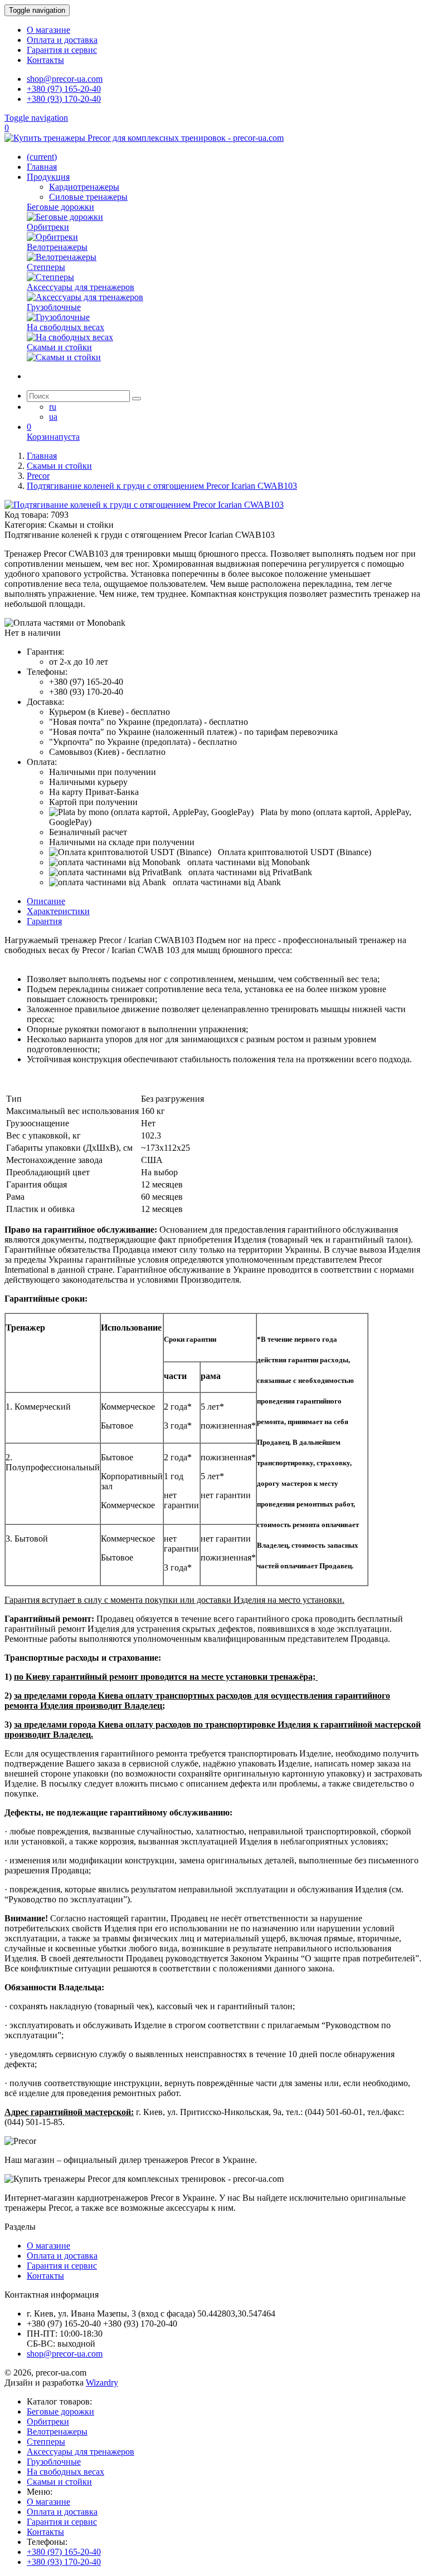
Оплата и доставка (62, 40)
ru (53, 407)
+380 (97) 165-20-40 (64, 89)
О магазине (48, 30)
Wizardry (102, 2383)
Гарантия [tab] (44, 921)
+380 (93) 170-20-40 (64, 99)
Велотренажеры (57, 2432)
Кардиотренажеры (84, 187)
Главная (42, 167)
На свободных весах (65, 2472)
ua (53, 417)
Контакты (45, 60)
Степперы (46, 2442)
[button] (65, 623)
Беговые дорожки (60, 2411)
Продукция (48, 177)
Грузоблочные (54, 2462)
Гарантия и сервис (62, 50)
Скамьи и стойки (59, 2482)
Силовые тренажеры (88, 197)
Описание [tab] (46, 901)
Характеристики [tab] (58, 911)
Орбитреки (48, 2422)
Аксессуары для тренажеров (81, 2452)
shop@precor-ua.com (65, 79)
